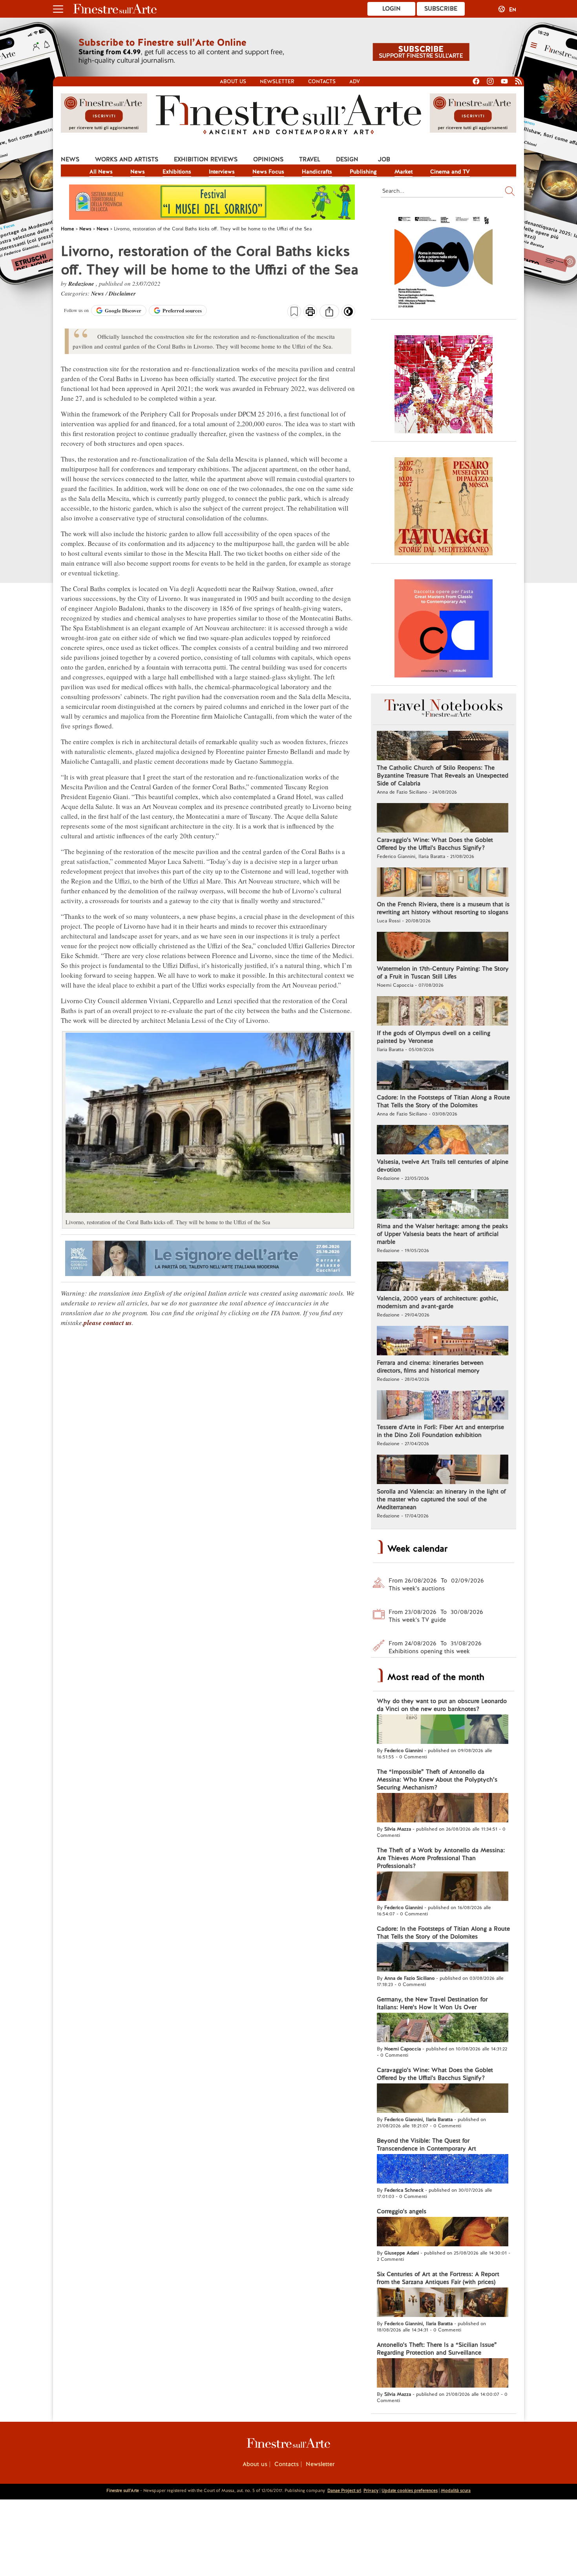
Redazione (82, 284)
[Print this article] (310, 312)
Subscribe (441, 9)
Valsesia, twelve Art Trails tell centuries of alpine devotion (443, 1166)
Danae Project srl (344, 2490)
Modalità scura (456, 2490)
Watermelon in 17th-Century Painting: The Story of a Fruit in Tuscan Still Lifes (443, 973)
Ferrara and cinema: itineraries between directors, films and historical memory (430, 1367)
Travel (310, 159)
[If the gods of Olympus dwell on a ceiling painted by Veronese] (443, 1012)
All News (101, 172)
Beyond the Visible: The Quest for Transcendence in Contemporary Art (426, 2145)
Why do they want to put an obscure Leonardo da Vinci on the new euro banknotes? (442, 1705)
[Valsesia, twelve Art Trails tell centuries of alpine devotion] (443, 1141)
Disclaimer (122, 293)
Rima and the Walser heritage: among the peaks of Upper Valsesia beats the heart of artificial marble (442, 1234)
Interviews (222, 172)
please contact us (108, 1323)
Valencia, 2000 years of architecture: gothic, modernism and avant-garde (437, 1302)
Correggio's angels (402, 2211)
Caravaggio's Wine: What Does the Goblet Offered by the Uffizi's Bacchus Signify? (435, 844)
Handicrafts (317, 172)
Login (392, 9)
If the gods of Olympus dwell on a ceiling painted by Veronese (434, 1037)
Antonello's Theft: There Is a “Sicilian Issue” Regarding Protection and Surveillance (437, 2349)
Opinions (268, 159)
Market (404, 172)
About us (233, 81)
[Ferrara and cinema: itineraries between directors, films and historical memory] (443, 1342)
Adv (355, 81)
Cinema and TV (450, 172)
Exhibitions (177, 172)
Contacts (322, 81)
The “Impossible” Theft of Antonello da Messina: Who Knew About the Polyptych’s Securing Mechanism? (437, 1780)
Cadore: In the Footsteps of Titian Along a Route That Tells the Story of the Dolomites (443, 1101)
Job (384, 159)
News (70, 159)
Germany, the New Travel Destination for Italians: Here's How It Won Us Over (432, 2003)
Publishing (363, 172)
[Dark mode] (348, 314)
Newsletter (277, 81)
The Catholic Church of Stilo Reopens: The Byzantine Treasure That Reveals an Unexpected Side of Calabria (443, 776)
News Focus (268, 172)
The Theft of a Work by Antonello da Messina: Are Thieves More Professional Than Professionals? (441, 1858)
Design (347, 159)
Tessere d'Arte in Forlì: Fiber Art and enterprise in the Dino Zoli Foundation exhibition (440, 1431)
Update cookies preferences (410, 2490)
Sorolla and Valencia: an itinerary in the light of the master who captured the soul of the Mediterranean (441, 1499)
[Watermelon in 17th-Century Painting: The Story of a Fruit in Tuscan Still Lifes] (443, 948)
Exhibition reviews (206, 159)
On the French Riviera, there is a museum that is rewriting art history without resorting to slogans (443, 908)
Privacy (371, 2490)
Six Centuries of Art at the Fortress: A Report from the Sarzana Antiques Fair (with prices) (438, 2278)
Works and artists (127, 159)
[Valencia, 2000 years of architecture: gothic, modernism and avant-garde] (443, 1277)
